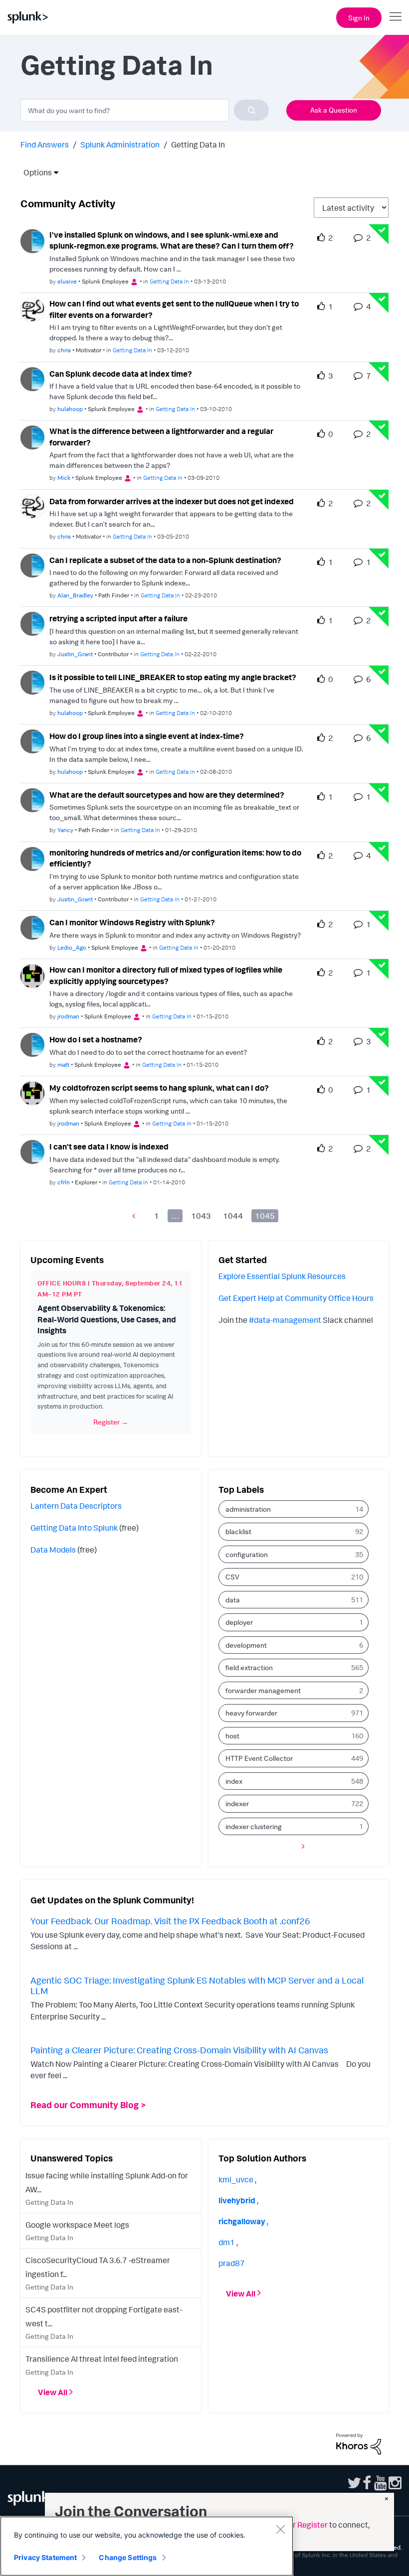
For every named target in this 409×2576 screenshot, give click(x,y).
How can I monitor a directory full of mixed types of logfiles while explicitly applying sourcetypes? (166, 975)
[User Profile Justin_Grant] (32, 623)
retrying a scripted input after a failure (118, 618)
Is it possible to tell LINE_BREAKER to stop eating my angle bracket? (173, 677)
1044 (233, 1216)
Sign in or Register (295, 2525)
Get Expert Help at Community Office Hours (296, 1298)
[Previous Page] (136, 1216)
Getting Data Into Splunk (74, 1528)
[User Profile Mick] (32, 436)
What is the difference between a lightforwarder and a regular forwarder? (161, 437)
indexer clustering (254, 1826)
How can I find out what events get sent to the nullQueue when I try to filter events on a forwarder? (174, 309)
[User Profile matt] (32, 1044)
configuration (247, 1554)
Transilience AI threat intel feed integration (102, 2359)
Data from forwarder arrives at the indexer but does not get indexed (172, 501)
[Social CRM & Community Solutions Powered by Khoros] (359, 2443)
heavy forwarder (251, 1713)
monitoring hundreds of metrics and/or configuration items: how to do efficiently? (175, 858)
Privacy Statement (45, 2557)
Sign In (359, 18)
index (234, 1781)
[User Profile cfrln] (32, 1151)
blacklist (238, 1531)
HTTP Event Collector (259, 1758)
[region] (147, 2546)
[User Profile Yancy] (32, 799)
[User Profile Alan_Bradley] (32, 565)
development (246, 1645)
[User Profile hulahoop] (32, 378)
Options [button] (34, 172)
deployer (239, 1622)
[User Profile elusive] (32, 240)
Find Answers (45, 144)
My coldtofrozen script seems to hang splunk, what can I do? (159, 1088)
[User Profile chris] (32, 309)
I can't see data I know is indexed (109, 1146)
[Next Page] (301, 1846)
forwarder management (263, 1690)
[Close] (280, 2529)
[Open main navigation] (396, 16)
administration (248, 1509)
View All (53, 2392)
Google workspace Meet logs (77, 2225)
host (232, 1736)
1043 (201, 1216)
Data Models (53, 1550)
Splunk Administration (120, 144)
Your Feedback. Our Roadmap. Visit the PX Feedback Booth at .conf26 (170, 1921)
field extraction (249, 1667)
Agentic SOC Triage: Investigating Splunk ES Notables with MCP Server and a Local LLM (197, 1986)
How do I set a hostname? (96, 1039)
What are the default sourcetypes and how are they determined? (167, 795)
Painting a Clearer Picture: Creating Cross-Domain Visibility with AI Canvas (179, 2050)
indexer (237, 1803)
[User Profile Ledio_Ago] (32, 927)
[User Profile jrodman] (32, 975)
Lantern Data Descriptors (76, 1506)
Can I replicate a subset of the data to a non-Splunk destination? (165, 560)
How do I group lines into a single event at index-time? (147, 736)
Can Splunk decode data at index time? (121, 374)
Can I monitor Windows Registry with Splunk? (132, 922)
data (233, 1600)
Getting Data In (169, 281)
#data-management (285, 1320)
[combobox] (145, 110)
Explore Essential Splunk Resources (282, 1276)
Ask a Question (334, 110)
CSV (232, 1577)
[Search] (251, 110)
